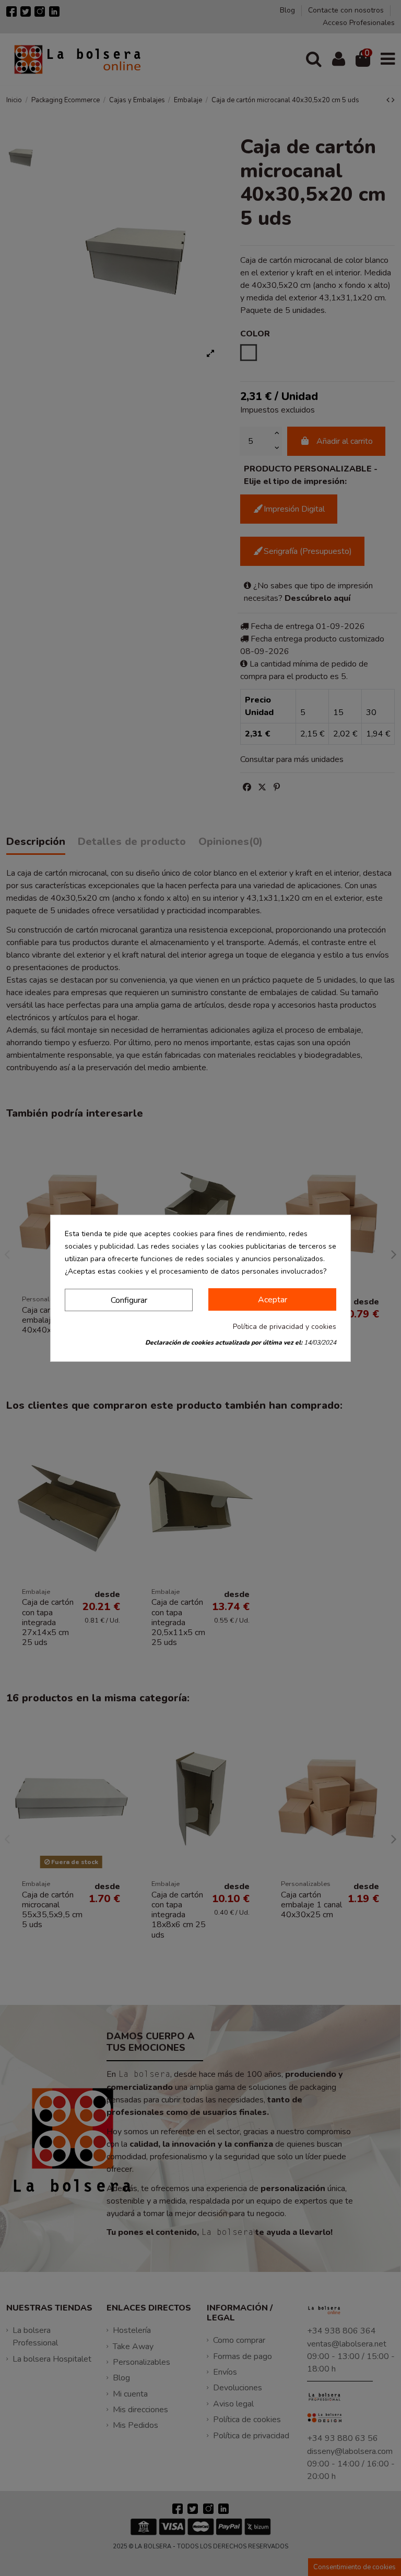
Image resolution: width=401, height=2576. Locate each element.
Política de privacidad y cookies (285, 1327)
